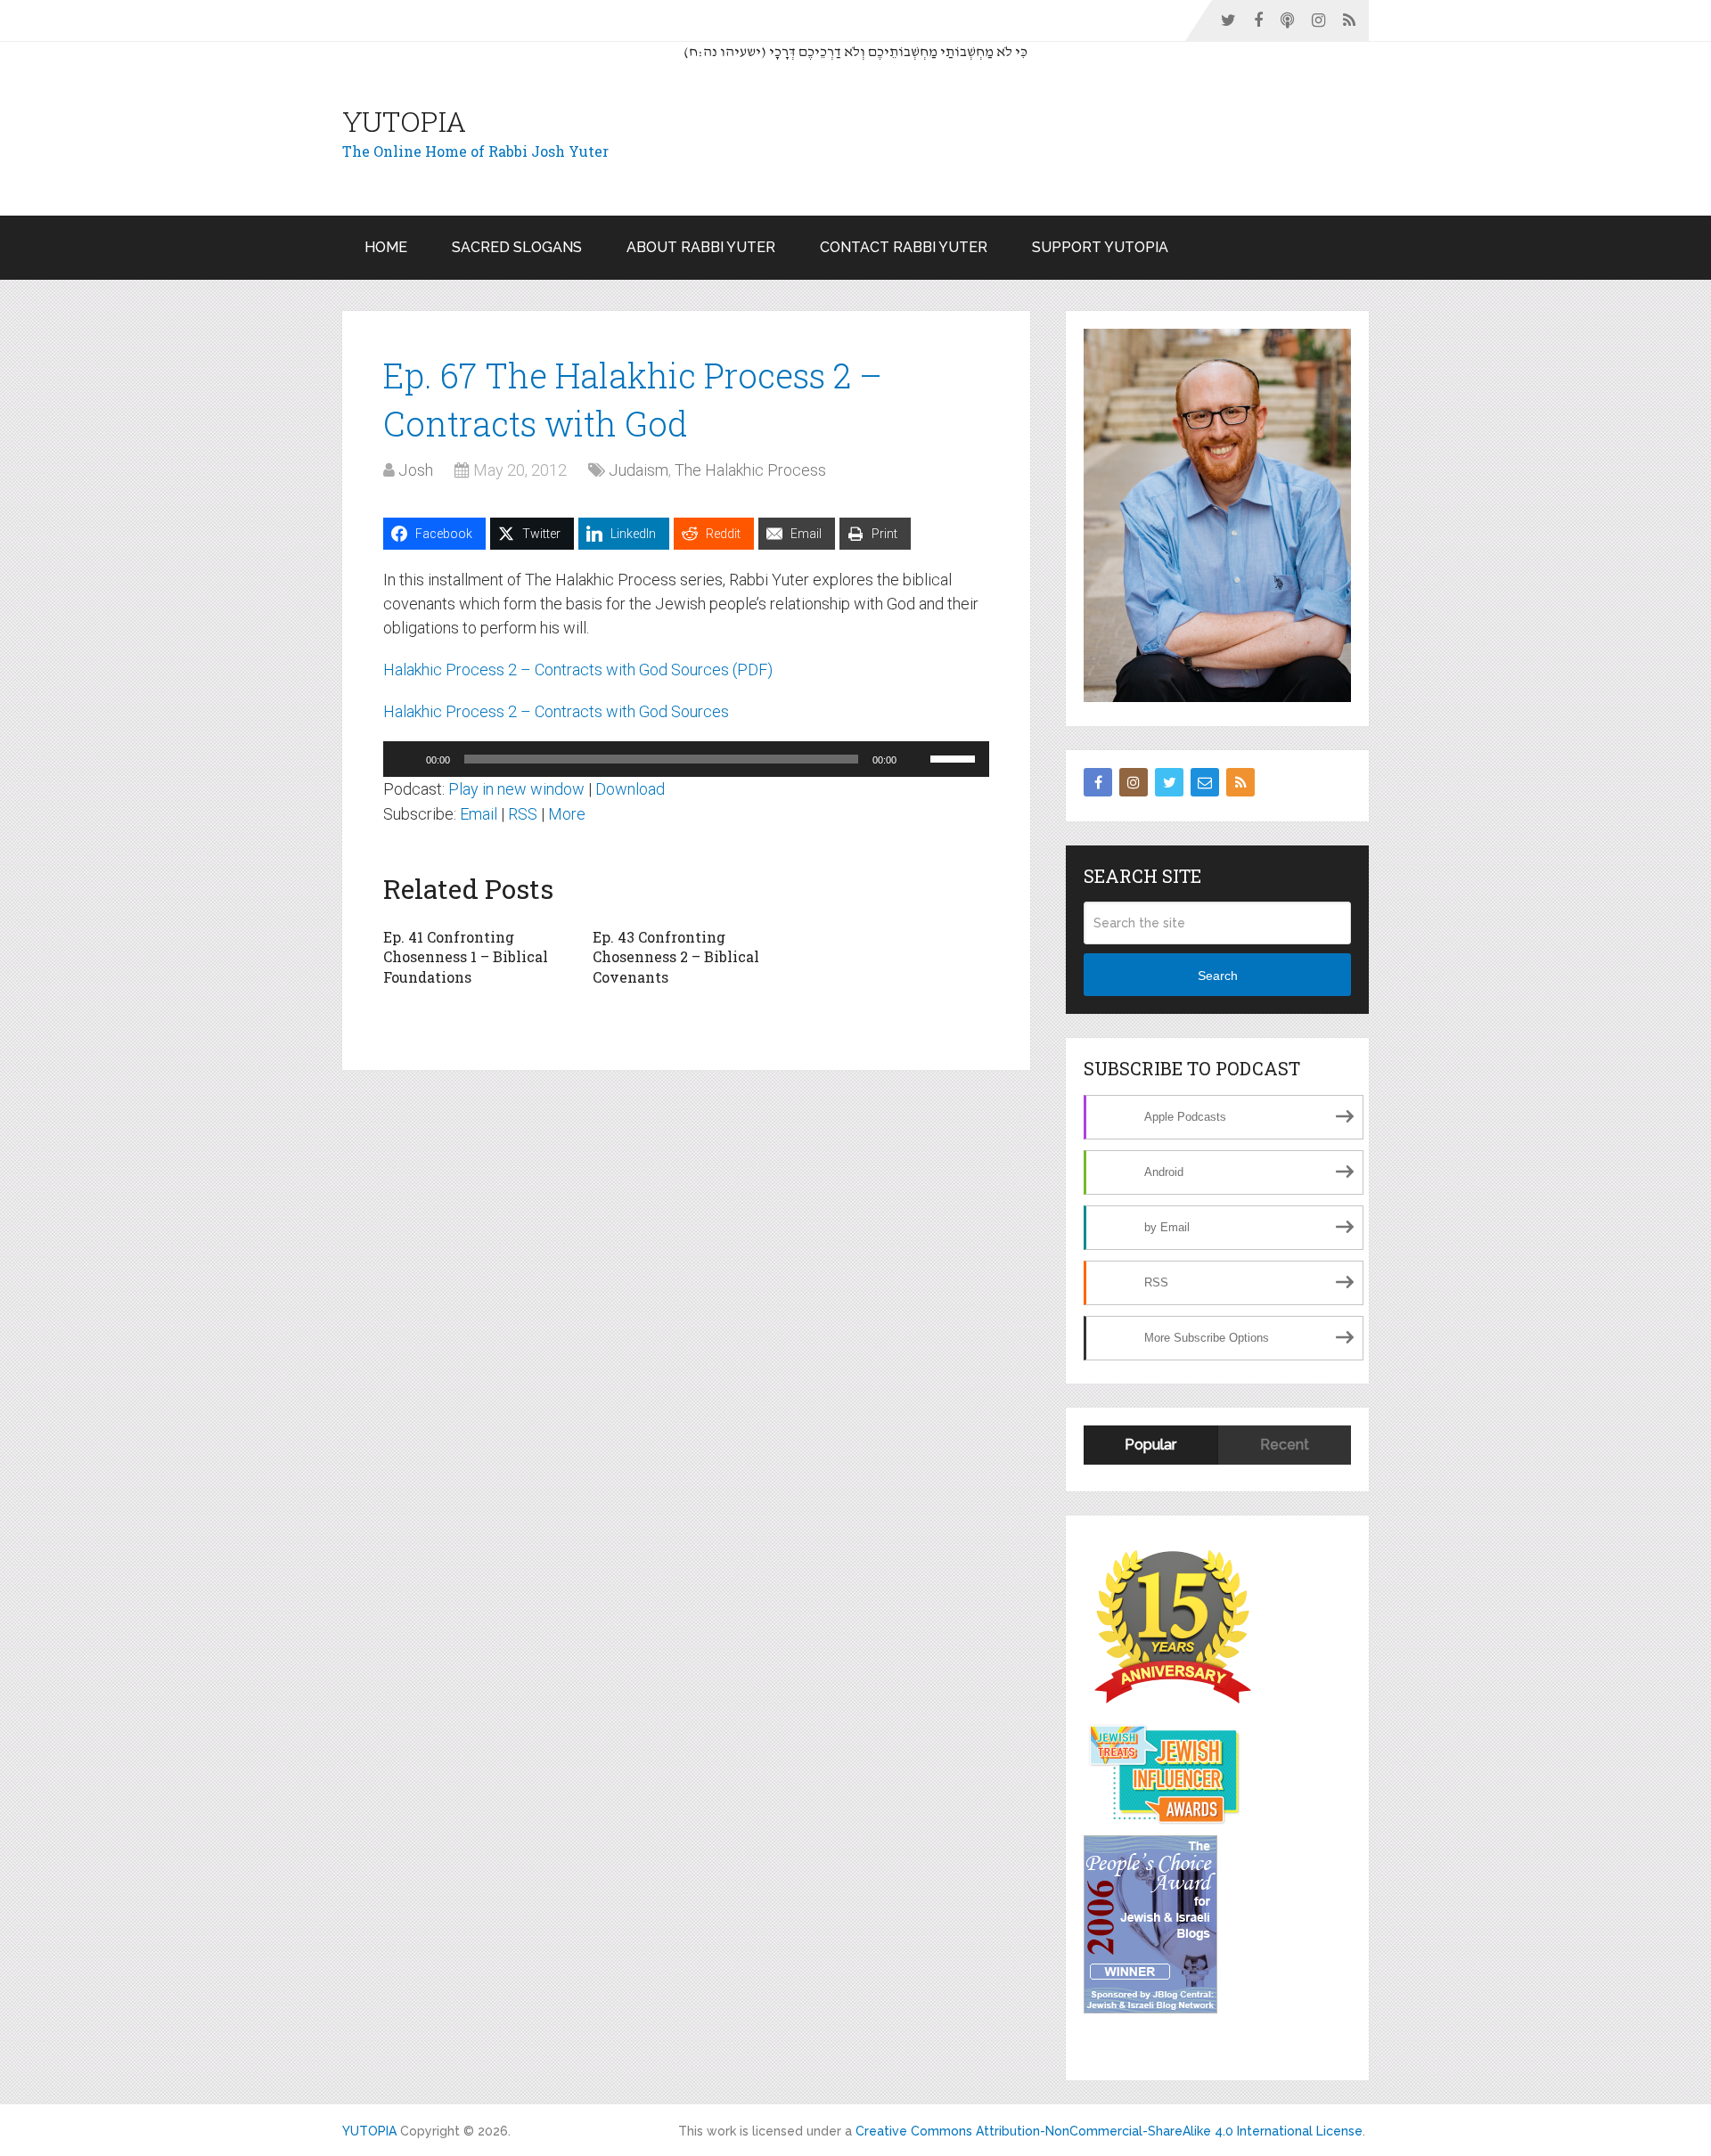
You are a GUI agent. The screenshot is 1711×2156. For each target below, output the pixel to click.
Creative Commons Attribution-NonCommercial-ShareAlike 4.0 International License (1109, 2131)
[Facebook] (1098, 782)
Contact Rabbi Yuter (904, 247)
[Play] (406, 759)
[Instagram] (1134, 782)
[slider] (955, 757)
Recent (1285, 1445)
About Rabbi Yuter (701, 247)
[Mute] (916, 759)
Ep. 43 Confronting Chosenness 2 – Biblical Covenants (676, 957)
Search (1218, 976)
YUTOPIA (404, 121)
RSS (523, 814)
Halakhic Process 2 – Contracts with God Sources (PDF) (578, 670)
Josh (416, 470)
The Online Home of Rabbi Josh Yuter (475, 151)
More (567, 814)
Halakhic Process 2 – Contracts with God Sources (556, 711)
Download (630, 789)
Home (386, 247)
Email (479, 814)
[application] (686, 759)
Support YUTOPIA (1100, 247)
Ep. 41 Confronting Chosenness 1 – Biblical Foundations (466, 957)
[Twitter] (1169, 782)
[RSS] (1240, 782)
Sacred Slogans (517, 247)
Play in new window (516, 789)
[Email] (1205, 782)
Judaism (639, 470)
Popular (1150, 1445)
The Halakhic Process (750, 470)
